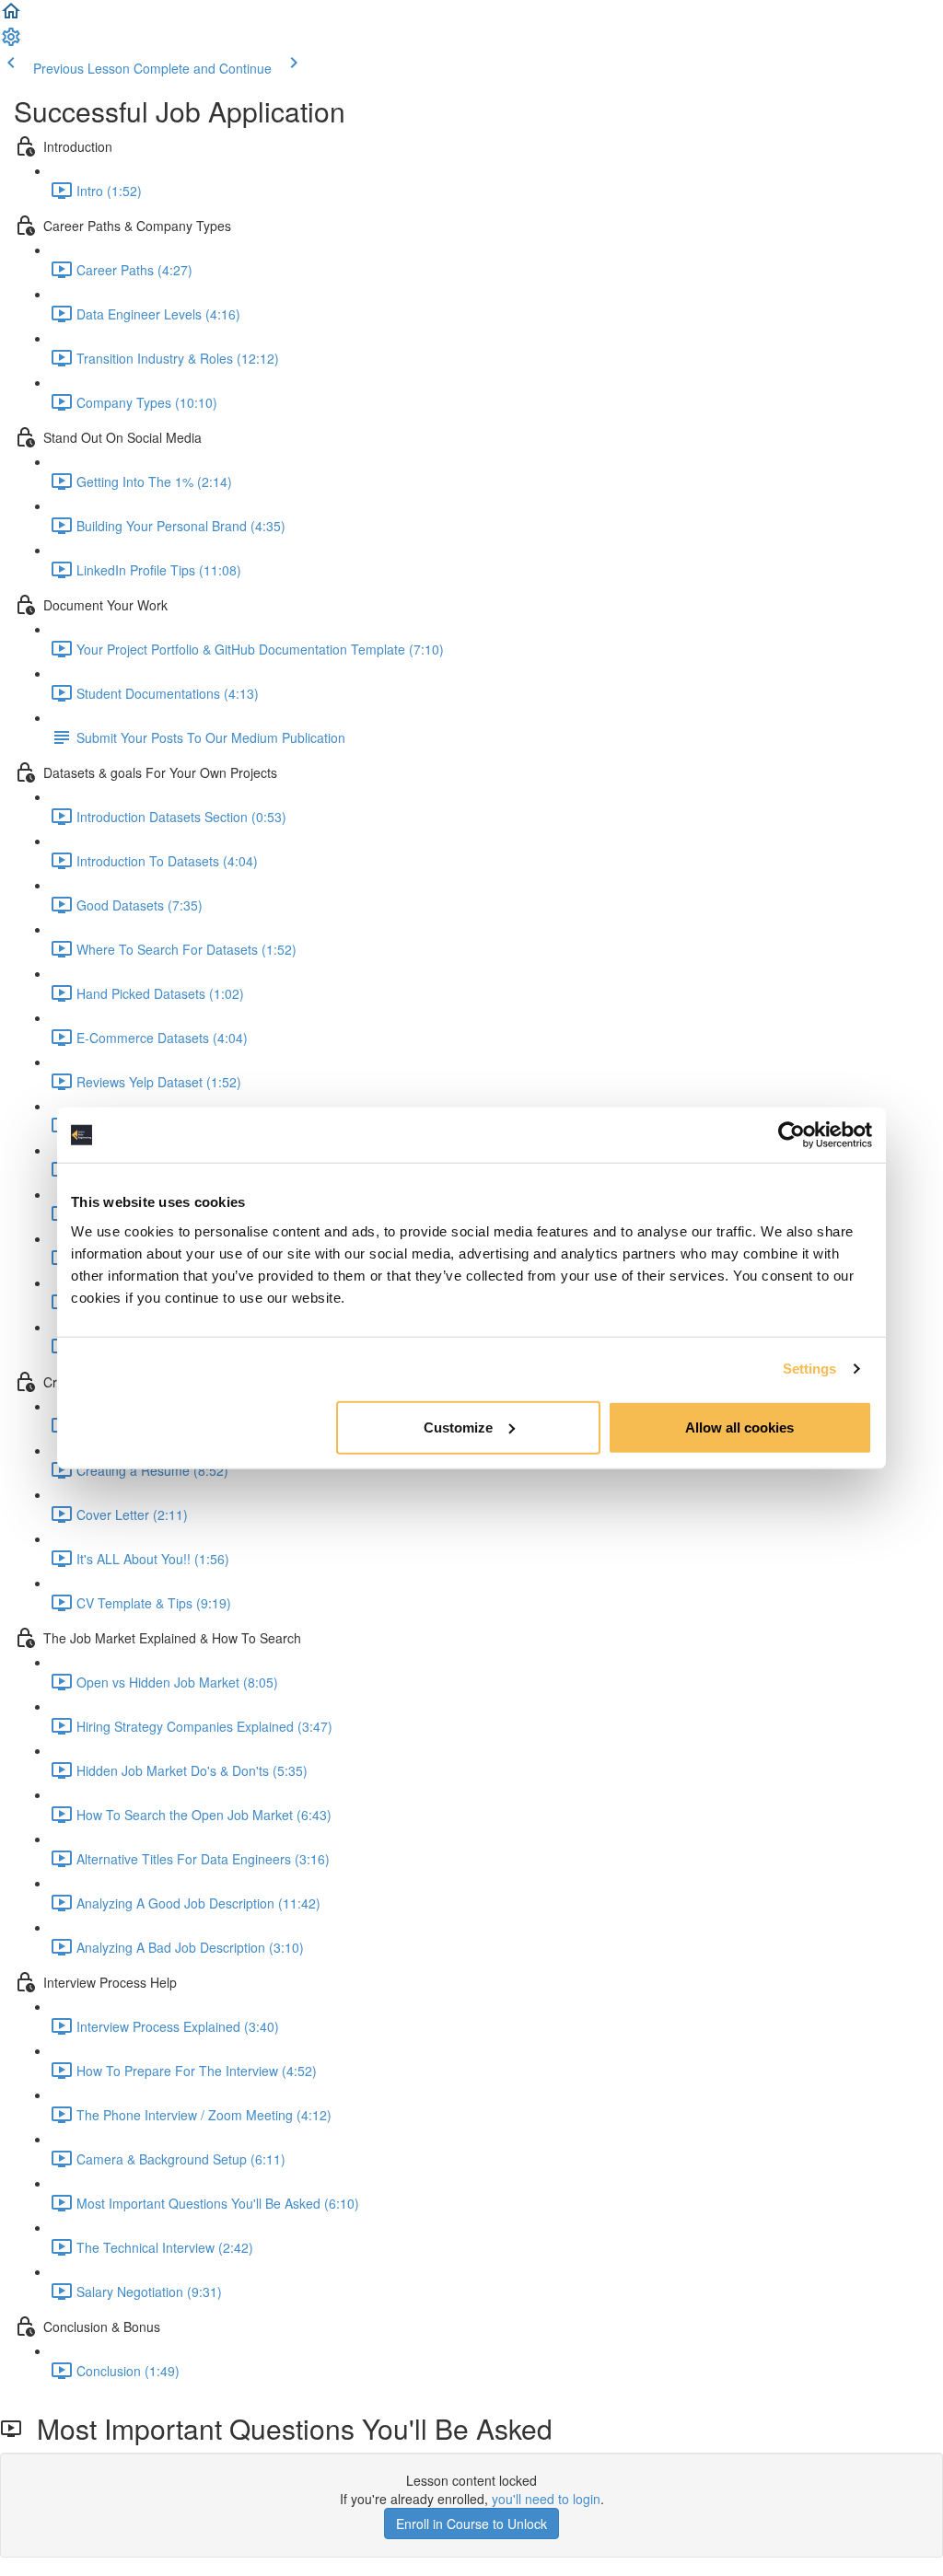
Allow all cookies (739, 1427)
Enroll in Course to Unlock (471, 2524)
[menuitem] (11, 42)
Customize (458, 1427)
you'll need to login (546, 2499)
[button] (11, 17)
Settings (810, 1369)
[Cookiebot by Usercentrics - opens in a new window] (792, 1135)
